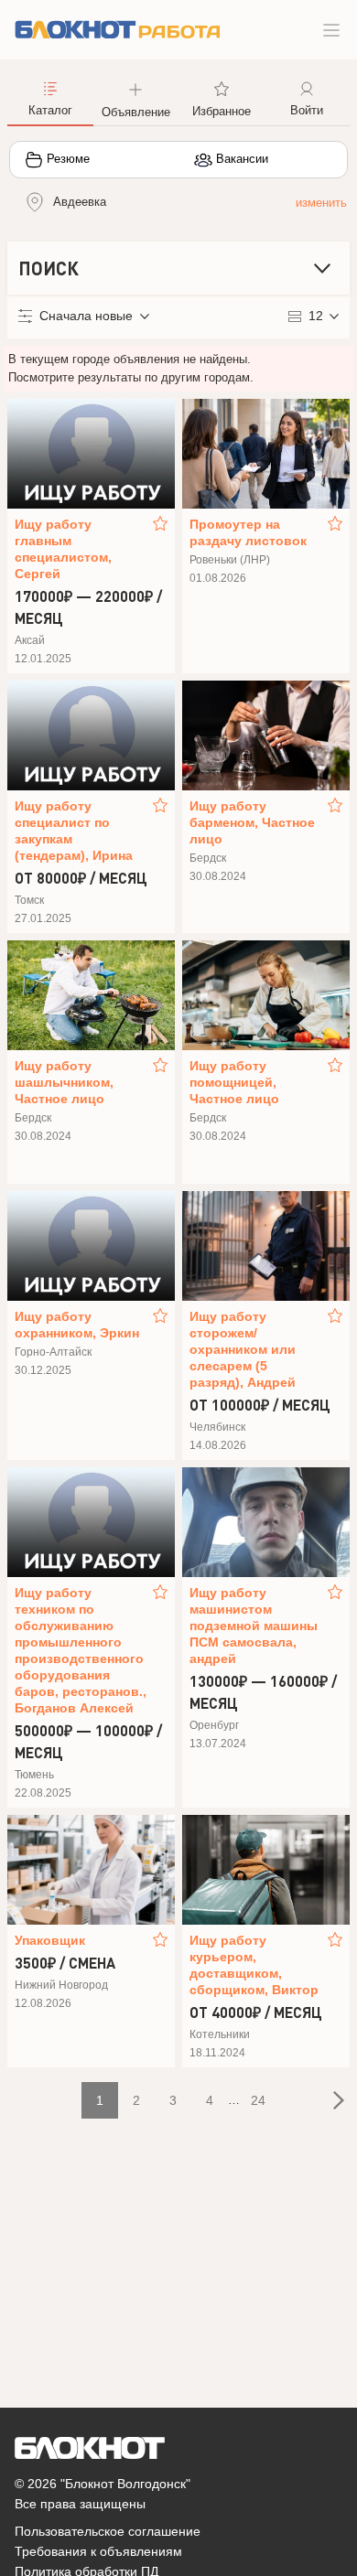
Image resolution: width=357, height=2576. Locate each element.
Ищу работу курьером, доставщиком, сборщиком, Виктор (254, 1965)
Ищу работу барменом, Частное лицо (252, 822)
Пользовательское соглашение (108, 2531)
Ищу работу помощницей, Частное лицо (234, 1082)
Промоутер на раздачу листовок (248, 532)
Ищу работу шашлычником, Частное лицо (64, 1082)
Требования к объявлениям (98, 2551)
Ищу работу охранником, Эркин (77, 1325)
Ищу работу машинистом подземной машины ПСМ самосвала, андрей (254, 1626)
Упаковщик (50, 1940)
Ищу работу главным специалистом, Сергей (63, 549)
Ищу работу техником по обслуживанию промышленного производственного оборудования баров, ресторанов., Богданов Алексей (81, 1650)
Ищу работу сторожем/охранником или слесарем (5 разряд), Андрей (243, 1349)
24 (258, 2100)
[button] (136, 98)
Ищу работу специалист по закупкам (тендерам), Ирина (74, 831)
